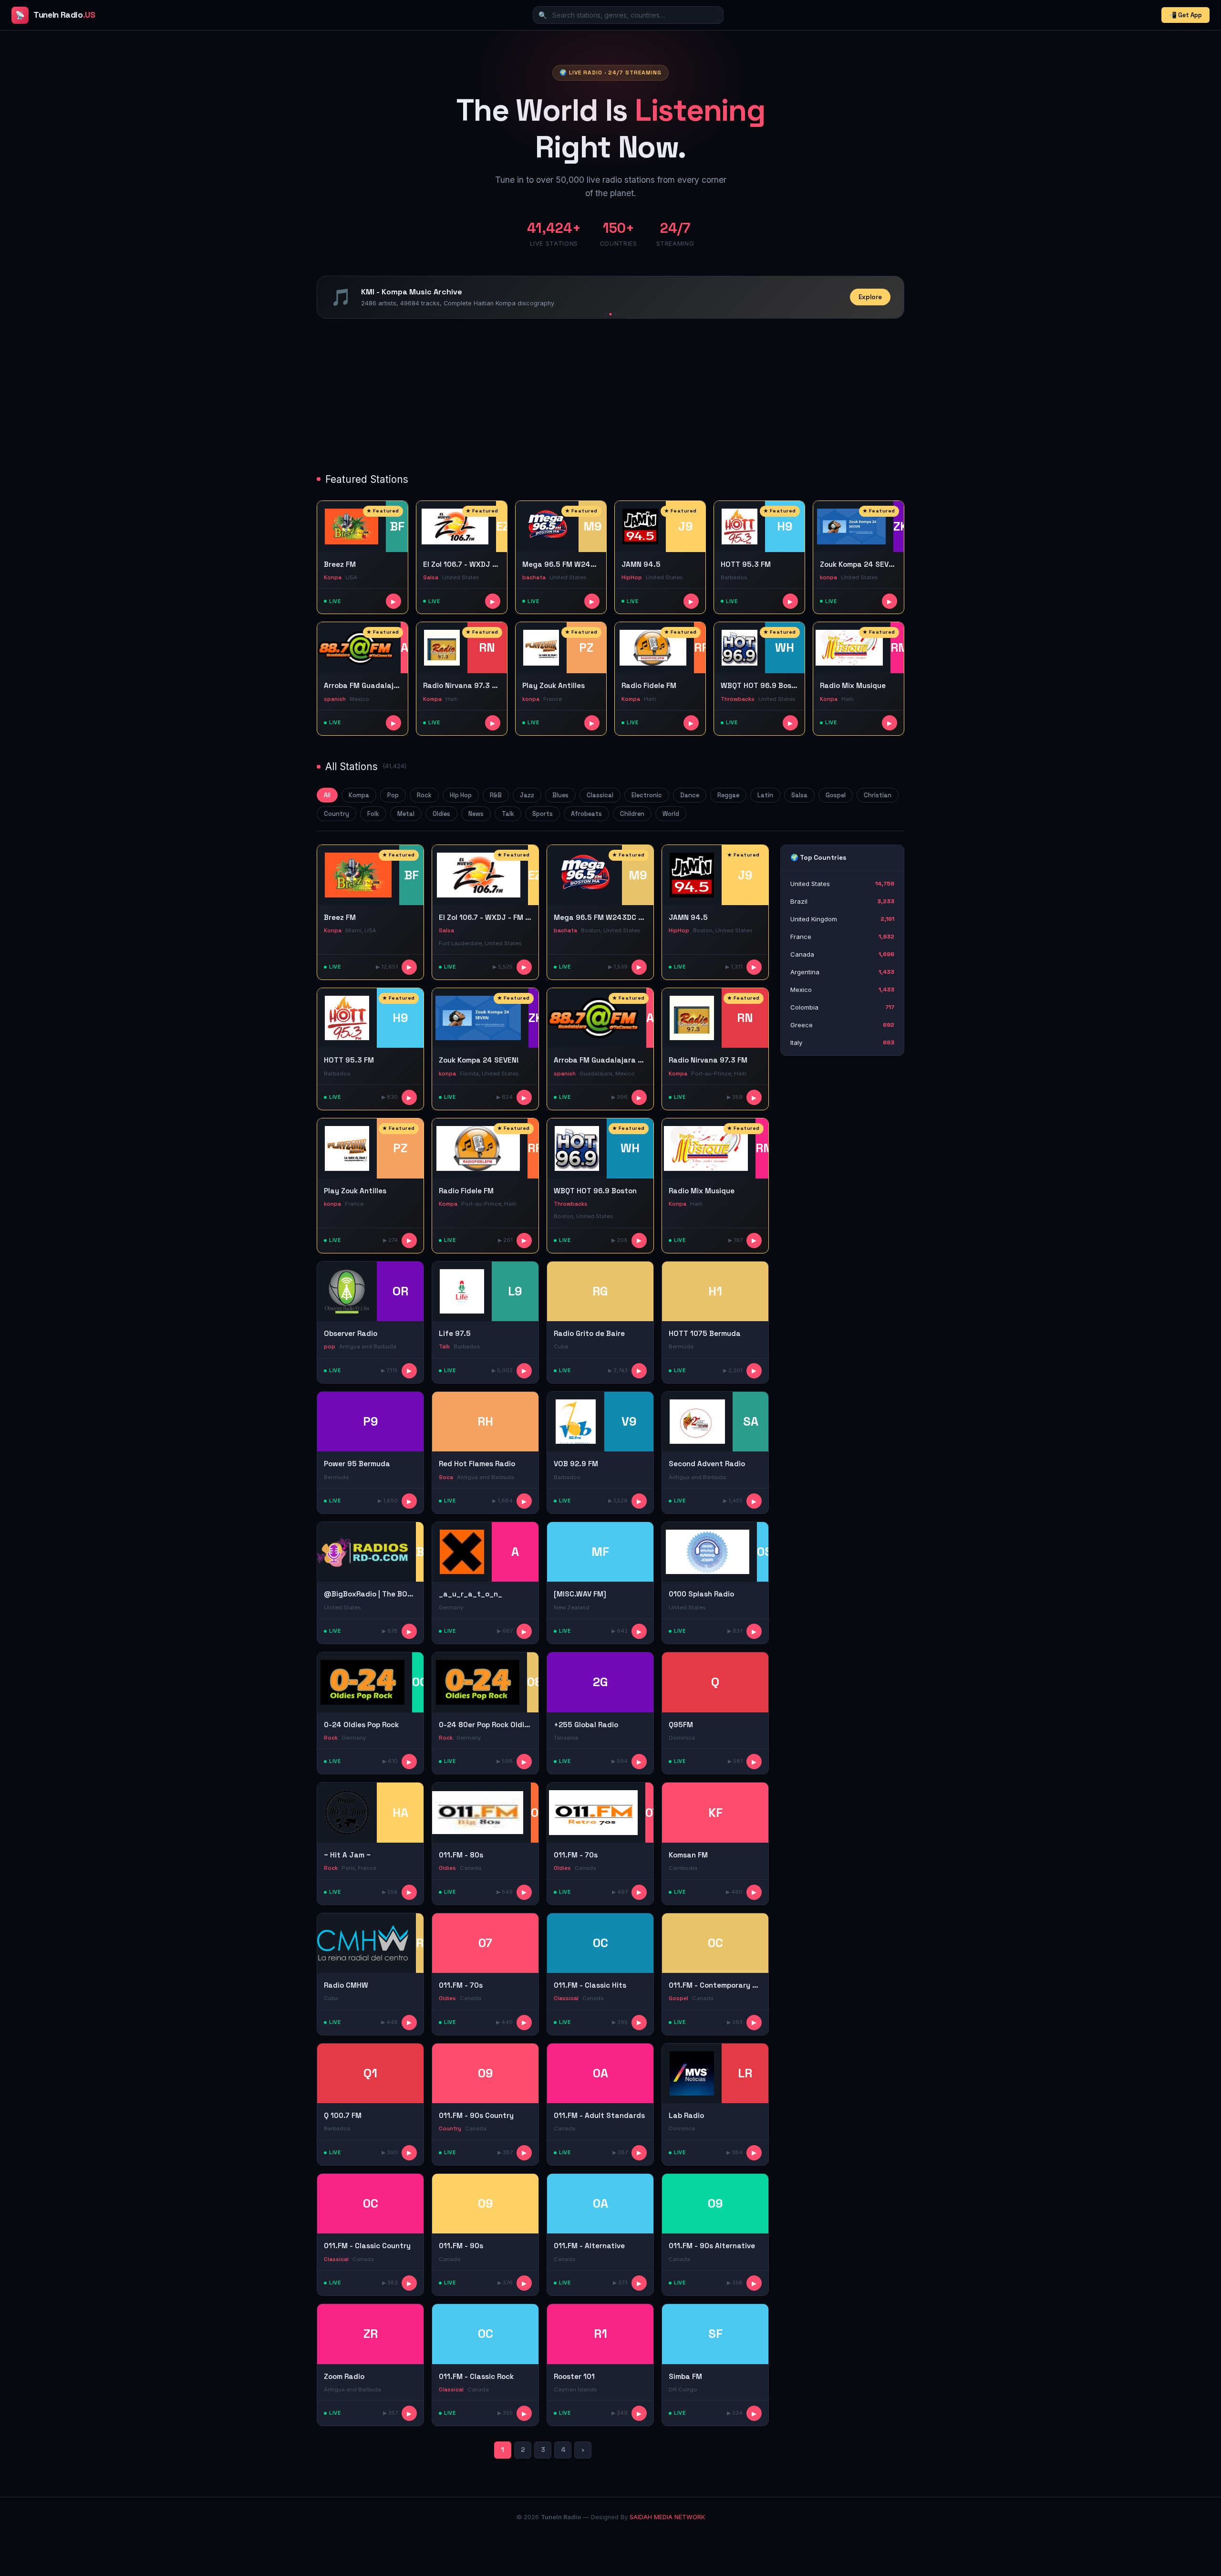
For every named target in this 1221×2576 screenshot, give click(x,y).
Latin (765, 795)
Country (336, 814)
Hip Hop (461, 795)
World (671, 814)
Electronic (647, 795)
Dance (690, 795)
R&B (496, 795)
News (476, 814)
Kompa (359, 795)
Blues (560, 795)
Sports (543, 814)
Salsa (799, 795)
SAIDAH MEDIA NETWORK (667, 2517)
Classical (600, 795)
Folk (373, 814)
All (327, 795)
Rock (424, 795)
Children (632, 814)
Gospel (836, 795)
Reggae (728, 795)
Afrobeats (586, 814)
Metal (406, 814)
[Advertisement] (603, 397)
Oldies (441, 814)
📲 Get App (1185, 15)
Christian (878, 795)
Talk (508, 814)
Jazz (527, 795)
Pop (393, 795)
